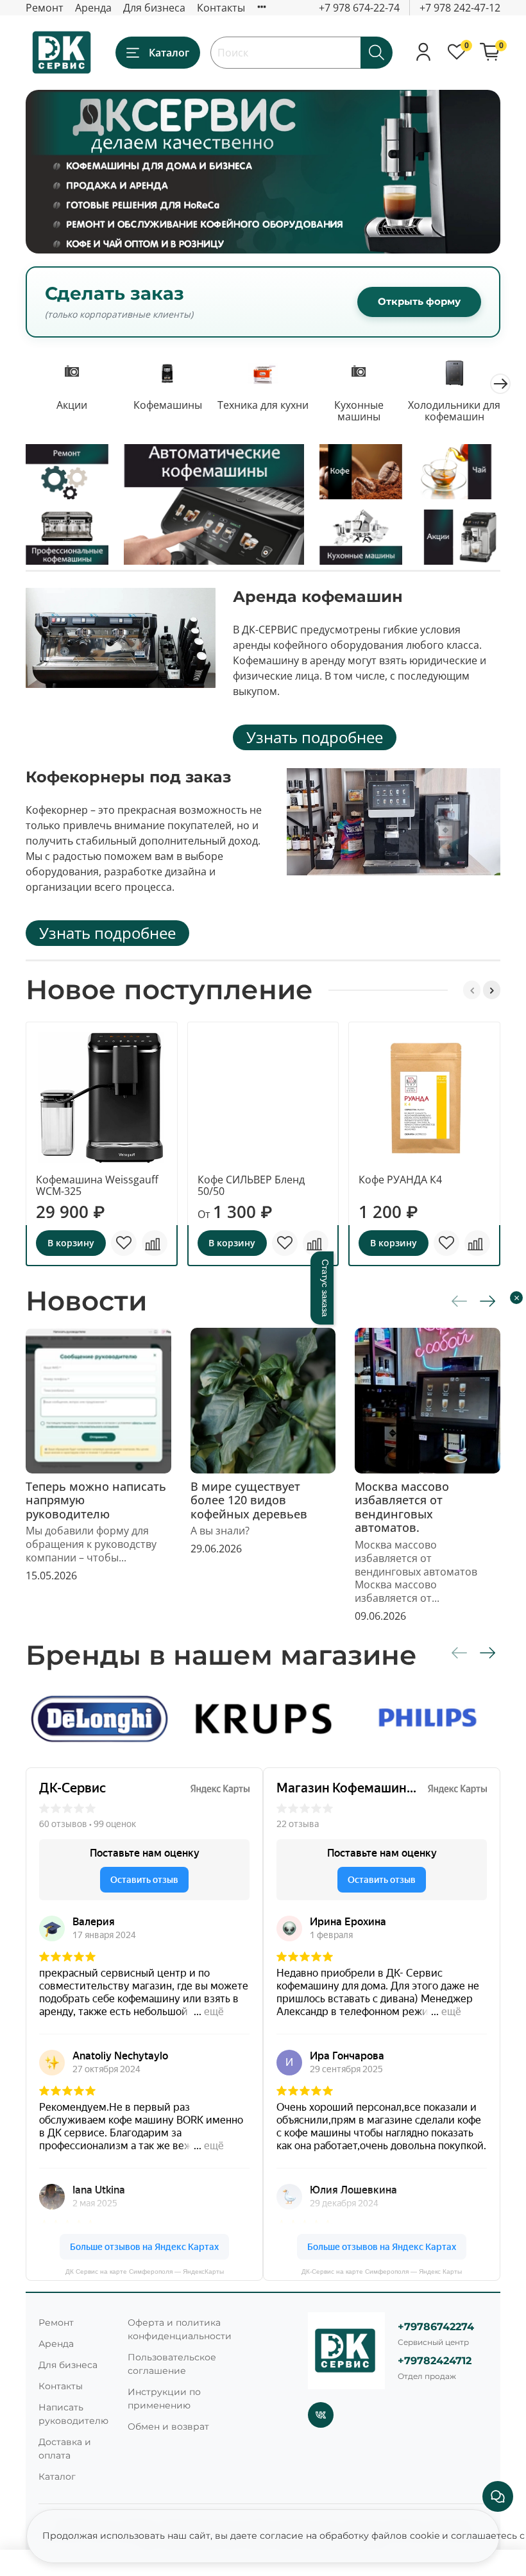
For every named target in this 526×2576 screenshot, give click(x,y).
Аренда (93, 8)
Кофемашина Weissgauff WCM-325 (97, 1185)
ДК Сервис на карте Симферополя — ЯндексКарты (145, 2271)
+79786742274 (436, 2327)
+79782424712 (435, 2361)
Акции (72, 405)
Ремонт (45, 8)
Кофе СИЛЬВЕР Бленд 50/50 (251, 1185)
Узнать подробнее (315, 737)
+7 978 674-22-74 (359, 8)
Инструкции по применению (164, 2399)
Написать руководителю (73, 2414)
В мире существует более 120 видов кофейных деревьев (249, 1500)
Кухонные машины (359, 411)
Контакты (221, 8)
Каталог (169, 53)
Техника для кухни (263, 405)
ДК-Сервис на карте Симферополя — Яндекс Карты (382, 2271)
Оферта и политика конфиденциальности (180, 2329)
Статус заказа (325, 1288)
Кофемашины (168, 405)
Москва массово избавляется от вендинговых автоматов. (402, 1507)
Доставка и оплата (65, 2449)
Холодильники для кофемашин (454, 411)
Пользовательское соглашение (172, 2364)
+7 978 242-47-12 (460, 8)
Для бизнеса (154, 8)
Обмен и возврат (168, 2426)
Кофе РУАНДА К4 (400, 1180)
